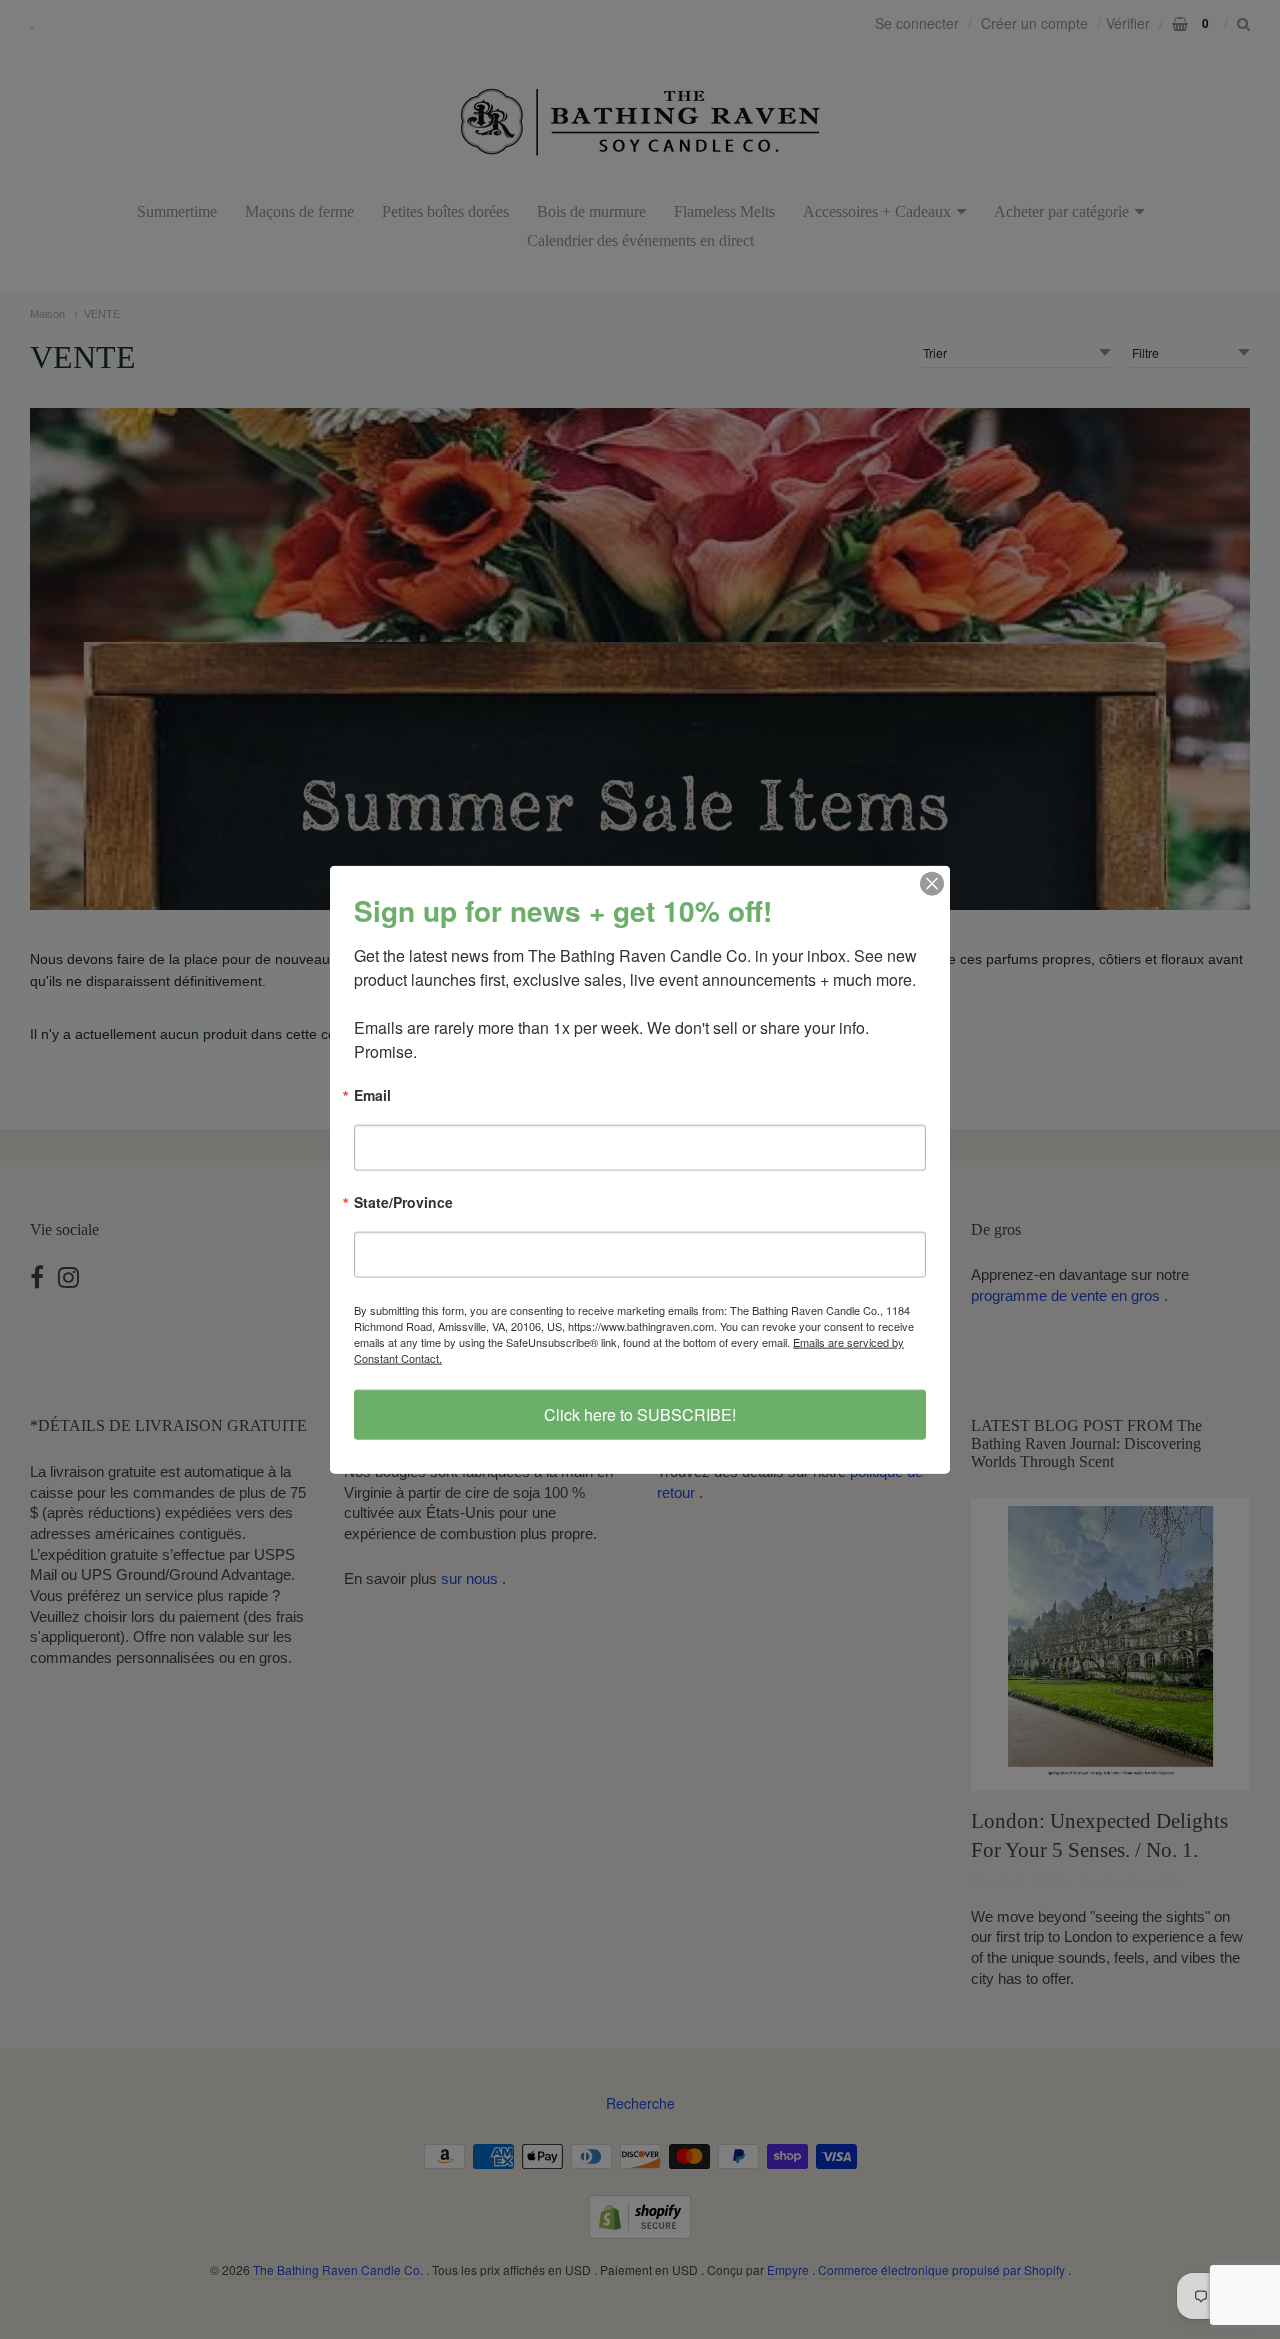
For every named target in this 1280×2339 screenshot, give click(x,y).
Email (372, 1095)
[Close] (932, 883)
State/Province (403, 1203)
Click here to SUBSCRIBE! (640, 1414)
